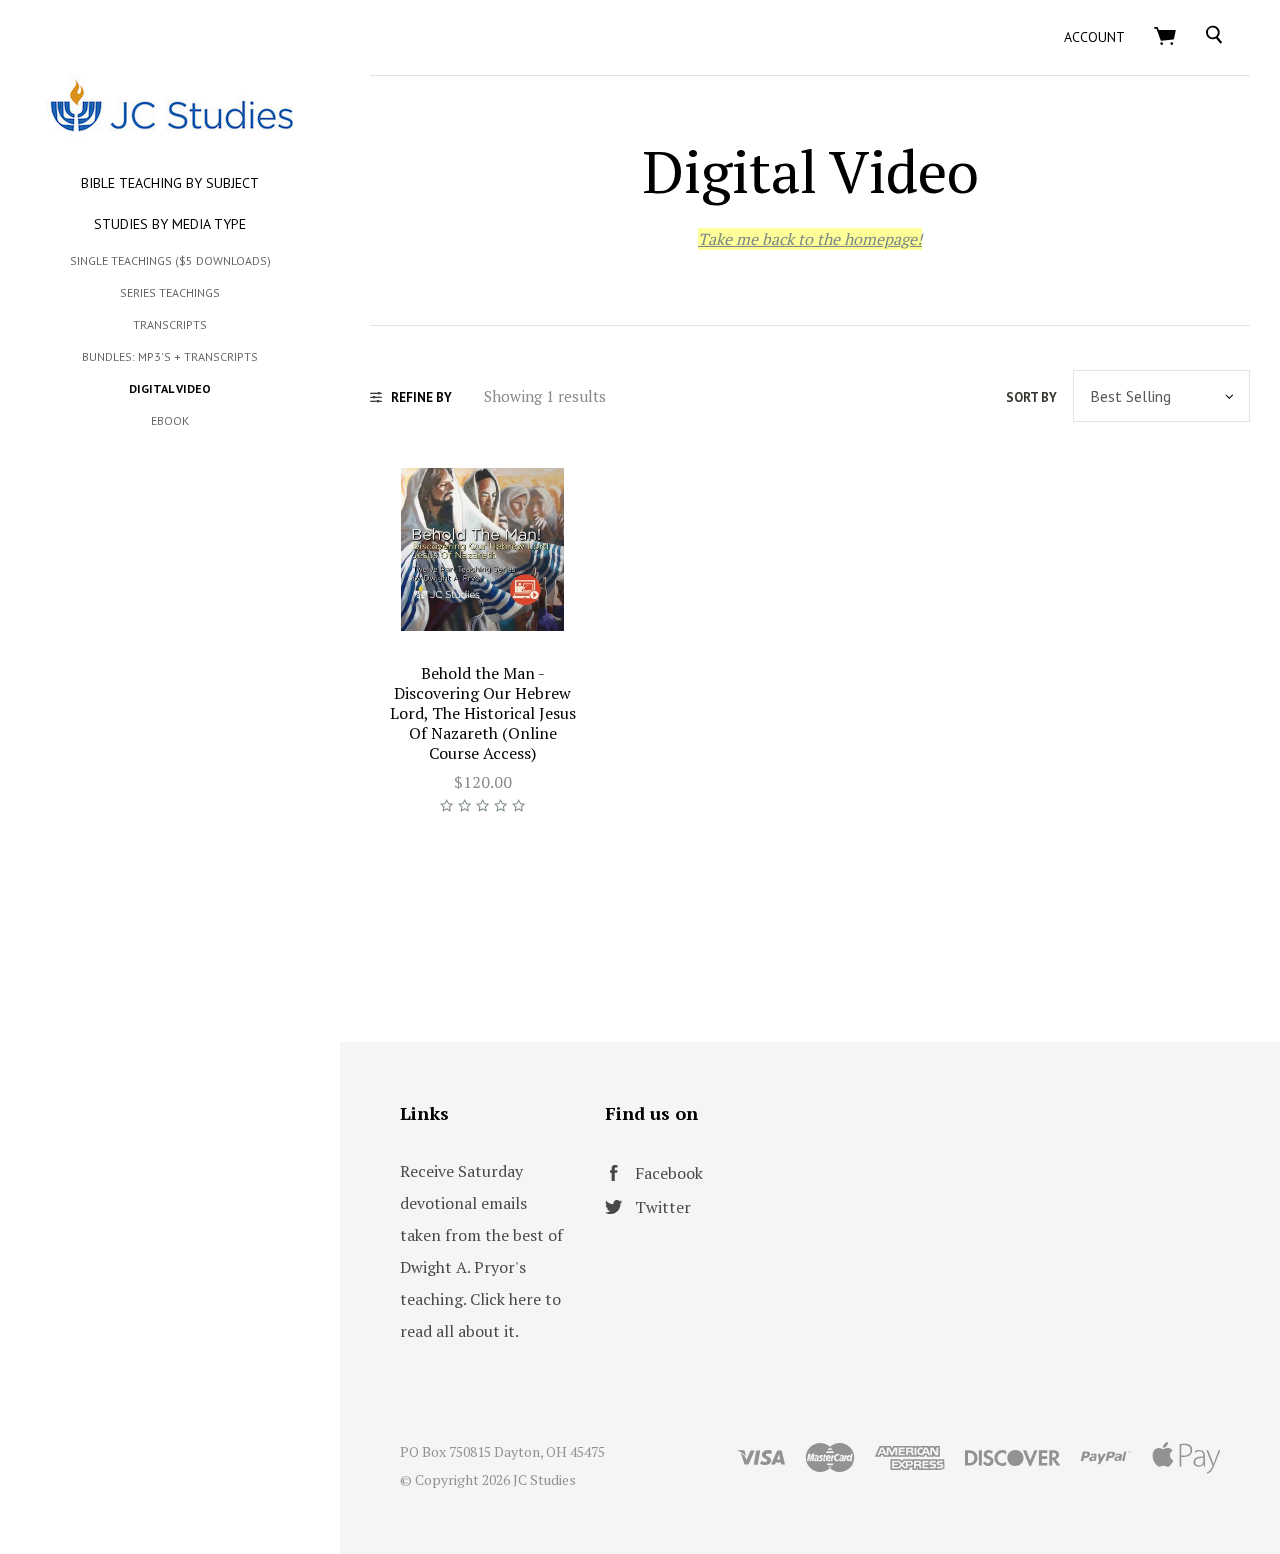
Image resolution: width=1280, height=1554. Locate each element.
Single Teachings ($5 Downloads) (170, 260)
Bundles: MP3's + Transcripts (170, 356)
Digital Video (170, 388)
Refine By (421, 397)
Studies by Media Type (170, 224)
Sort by (1031, 397)
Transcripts (170, 324)
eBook (170, 420)
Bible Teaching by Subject (170, 183)
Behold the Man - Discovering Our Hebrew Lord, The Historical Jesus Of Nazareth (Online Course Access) (483, 713)
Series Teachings (170, 292)
